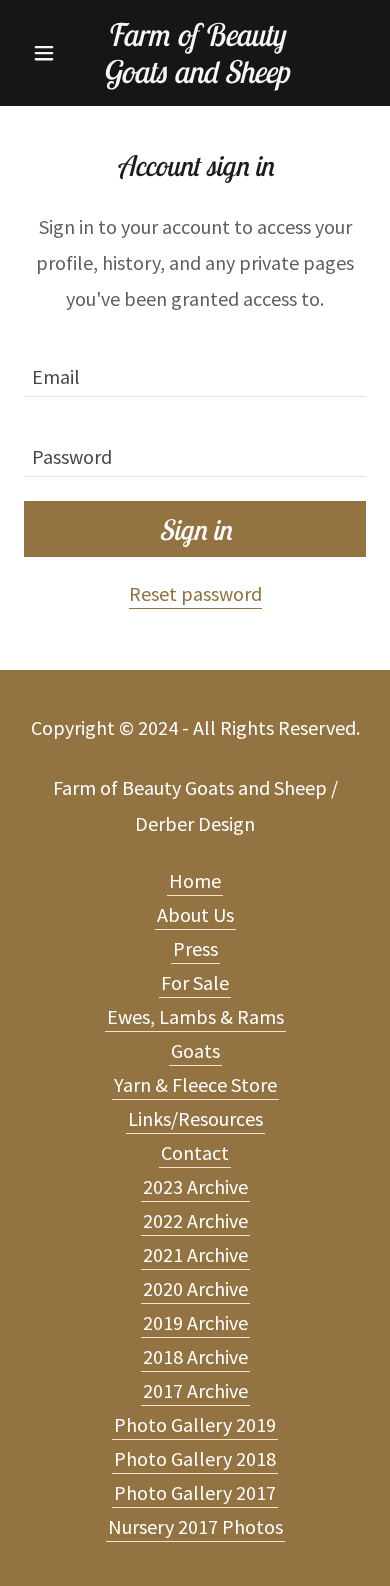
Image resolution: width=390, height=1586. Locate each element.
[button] (49, 53)
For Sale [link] (195, 982)
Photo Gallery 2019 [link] (195, 1424)
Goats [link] (195, 1050)
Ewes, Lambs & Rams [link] (195, 1016)
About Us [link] (195, 914)
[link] (194, 53)
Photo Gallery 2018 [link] (195, 1458)
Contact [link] (195, 1152)
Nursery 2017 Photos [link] (195, 1526)
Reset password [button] (195, 593)
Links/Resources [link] (195, 1118)
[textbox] (195, 369)
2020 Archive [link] (195, 1288)
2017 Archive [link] (195, 1390)
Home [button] (195, 880)
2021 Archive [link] (195, 1254)
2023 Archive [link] (195, 1186)
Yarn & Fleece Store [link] (195, 1084)
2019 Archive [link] (195, 1322)
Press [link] (195, 948)
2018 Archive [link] (195, 1356)
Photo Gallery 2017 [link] (195, 1492)
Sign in (195, 529)
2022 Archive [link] (195, 1220)
